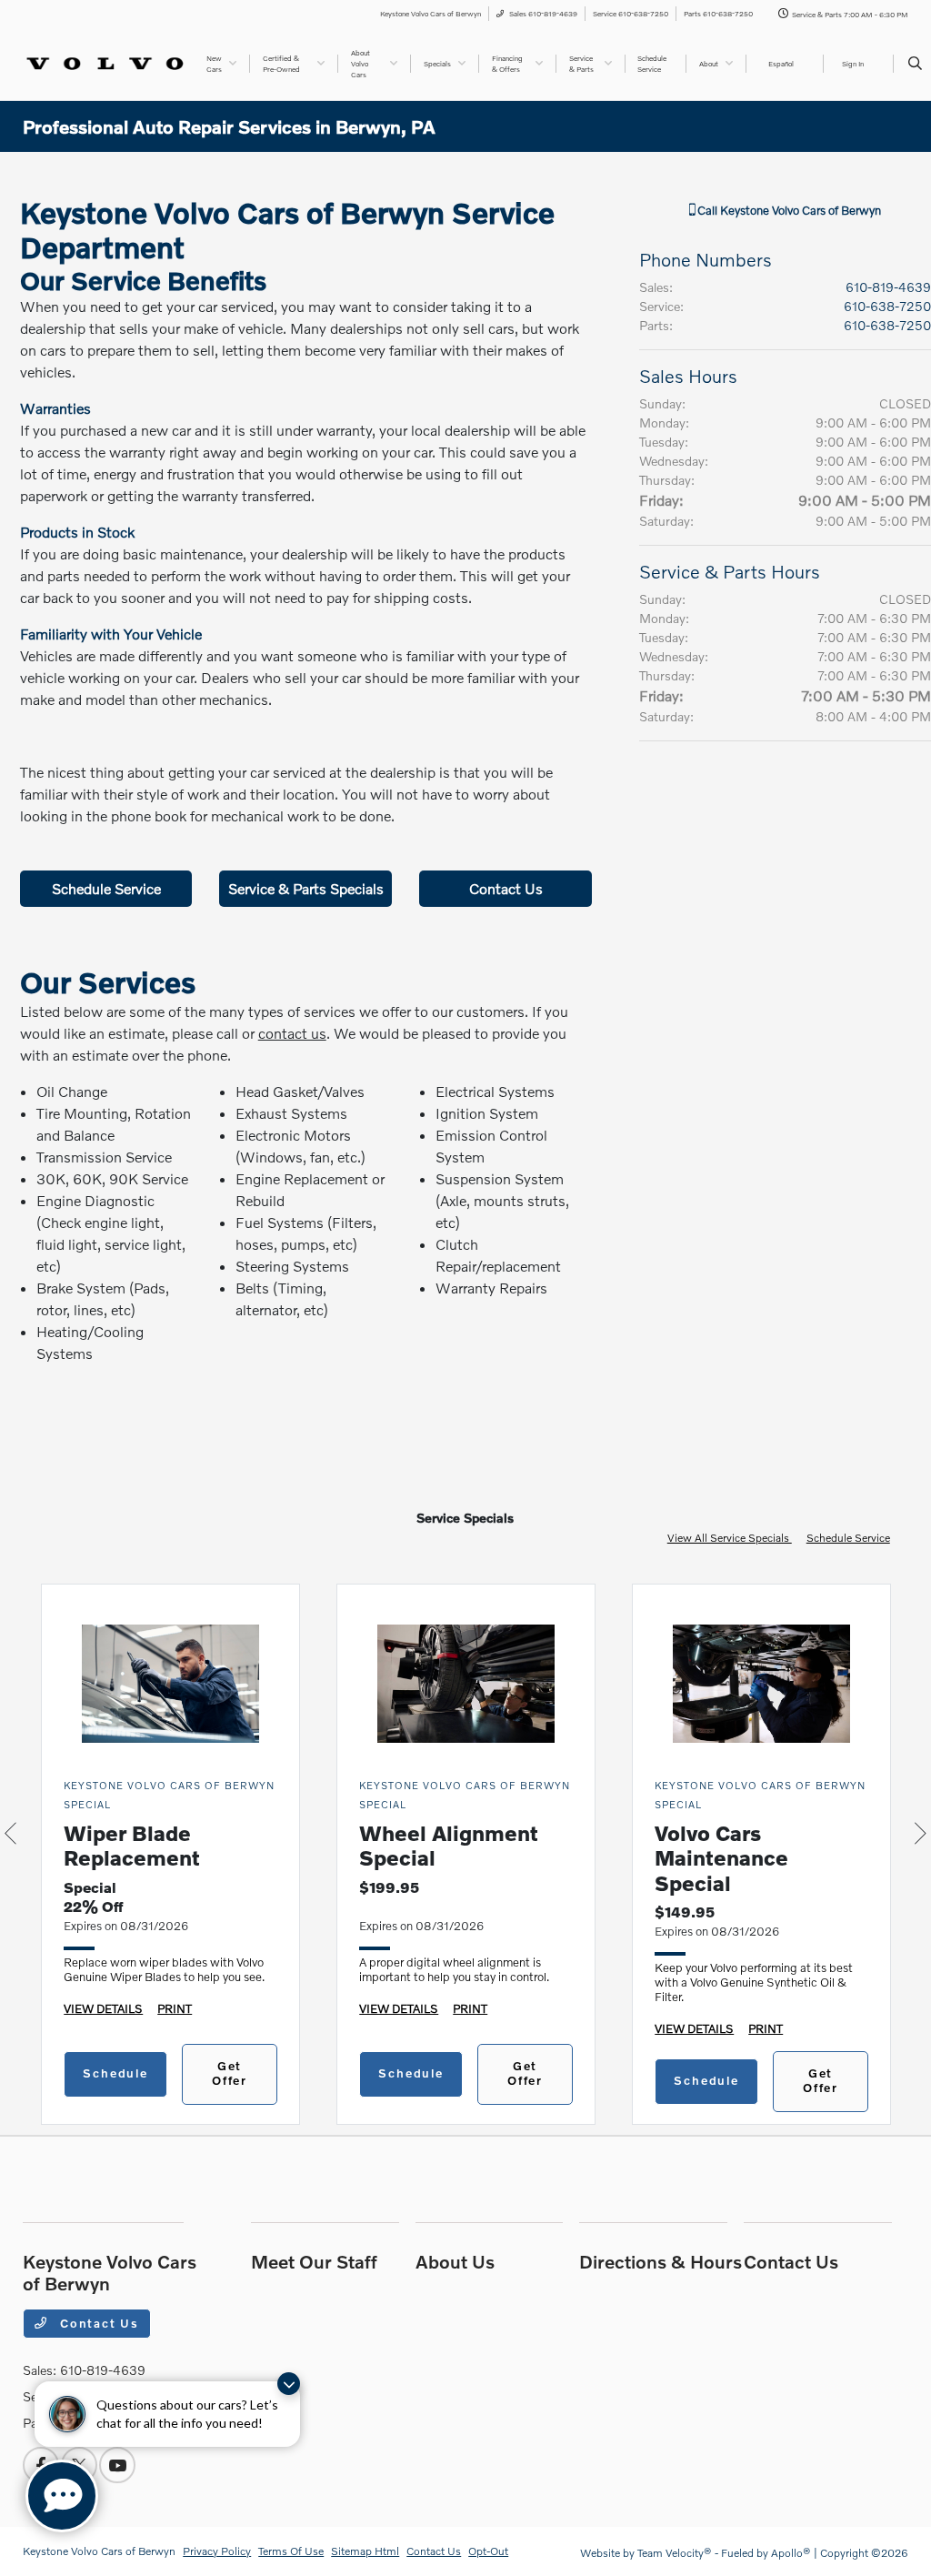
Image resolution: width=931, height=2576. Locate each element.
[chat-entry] (62, 2496)
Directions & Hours (661, 2261)
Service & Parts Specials (306, 888)
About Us (455, 2261)
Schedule (115, 2073)
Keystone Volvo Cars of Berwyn (99, 2551)
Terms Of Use (291, 2551)
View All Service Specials (730, 1538)
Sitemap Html (365, 2551)
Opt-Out (488, 2551)
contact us (292, 1033)
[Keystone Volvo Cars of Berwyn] (105, 61)
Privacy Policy (217, 2551)
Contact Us (506, 888)
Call (788, 210)
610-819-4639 (888, 287)
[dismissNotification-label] (289, 2384)
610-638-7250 (887, 306)
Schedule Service (106, 888)
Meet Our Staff (314, 2261)
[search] (915, 64)
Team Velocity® (675, 2553)
